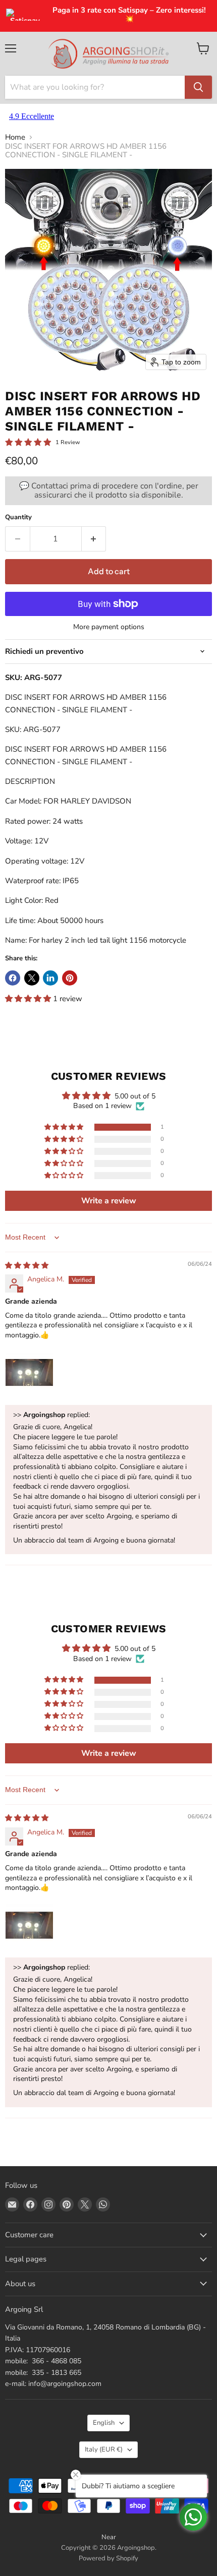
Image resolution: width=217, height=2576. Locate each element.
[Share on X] (32, 978)
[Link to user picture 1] (29, 1373)
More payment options (109, 627)
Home (15, 137)
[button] (29, 999)
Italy (104, 2449)
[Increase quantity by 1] (94, 539)
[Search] (198, 87)
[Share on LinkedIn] (50, 978)
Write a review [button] (109, 1201)
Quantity (18, 517)
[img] (27, 1266)
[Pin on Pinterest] (70, 978)
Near (109, 2537)
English (104, 2423)
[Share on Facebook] (13, 978)
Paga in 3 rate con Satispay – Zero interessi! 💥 (129, 15)
